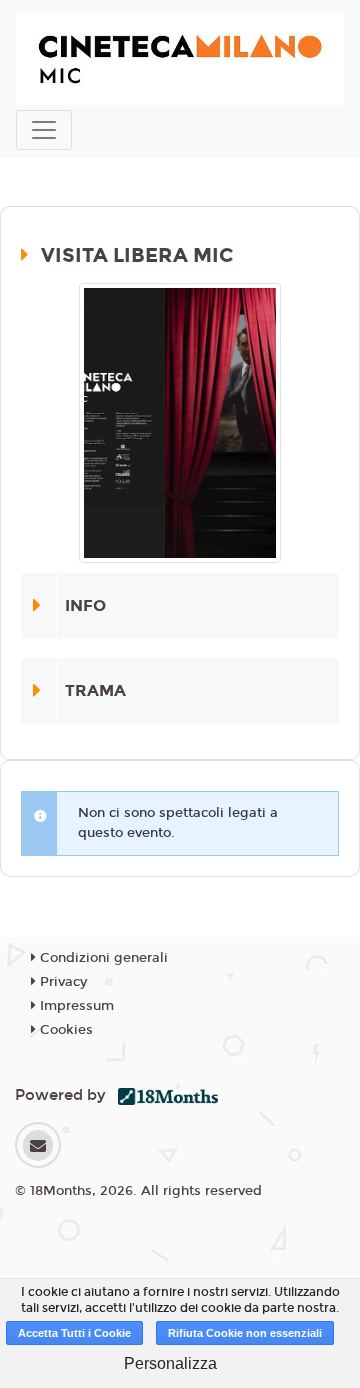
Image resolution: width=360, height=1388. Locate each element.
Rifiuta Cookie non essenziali (245, 1333)
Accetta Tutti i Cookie (74, 1333)
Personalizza (170, 1363)
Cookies (64, 1030)
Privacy (61, 982)
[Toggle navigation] (44, 130)
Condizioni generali (102, 958)
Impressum (75, 1006)
